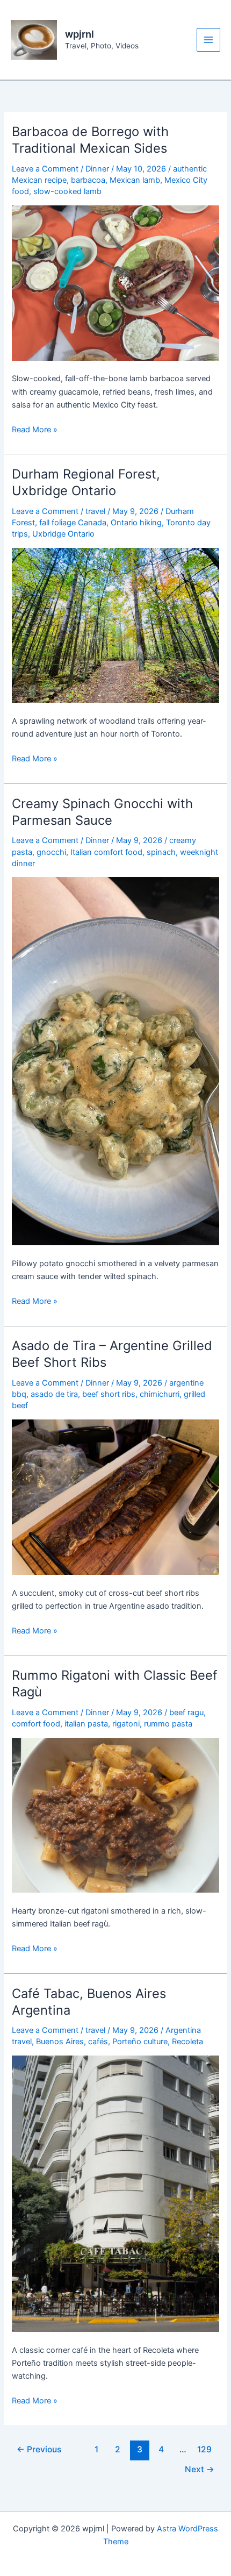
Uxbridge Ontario (63, 534)
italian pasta (86, 1724)
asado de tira (54, 1394)
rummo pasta (168, 1724)
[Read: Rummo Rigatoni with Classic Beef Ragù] (115, 1815)
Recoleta (187, 2042)
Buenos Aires (60, 2042)
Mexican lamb (135, 180)
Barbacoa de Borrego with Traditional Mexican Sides (90, 140)
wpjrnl (80, 34)
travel (95, 511)
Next (200, 2469)
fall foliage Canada (73, 523)
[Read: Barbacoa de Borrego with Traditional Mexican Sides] (115, 282)
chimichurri (160, 1394)
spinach (161, 852)
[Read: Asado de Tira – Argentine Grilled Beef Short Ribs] (115, 1496)
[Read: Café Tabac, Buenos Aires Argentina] (115, 2193)
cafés (98, 2042)
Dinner (97, 169)
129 (204, 2449)
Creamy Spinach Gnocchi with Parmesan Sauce (102, 812)
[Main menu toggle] (208, 40)
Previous (39, 2449)
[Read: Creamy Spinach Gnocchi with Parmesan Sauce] (115, 1061)
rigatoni (126, 1724)
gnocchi (51, 852)
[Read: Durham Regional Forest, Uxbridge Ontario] (115, 625)
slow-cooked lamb (67, 191)
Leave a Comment (45, 169)
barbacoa (88, 180)
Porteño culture (140, 2042)
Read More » (35, 430)
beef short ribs (109, 1394)
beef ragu (186, 1712)
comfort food (36, 1724)
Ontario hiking (136, 523)
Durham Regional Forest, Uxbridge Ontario (86, 482)
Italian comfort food (106, 852)
